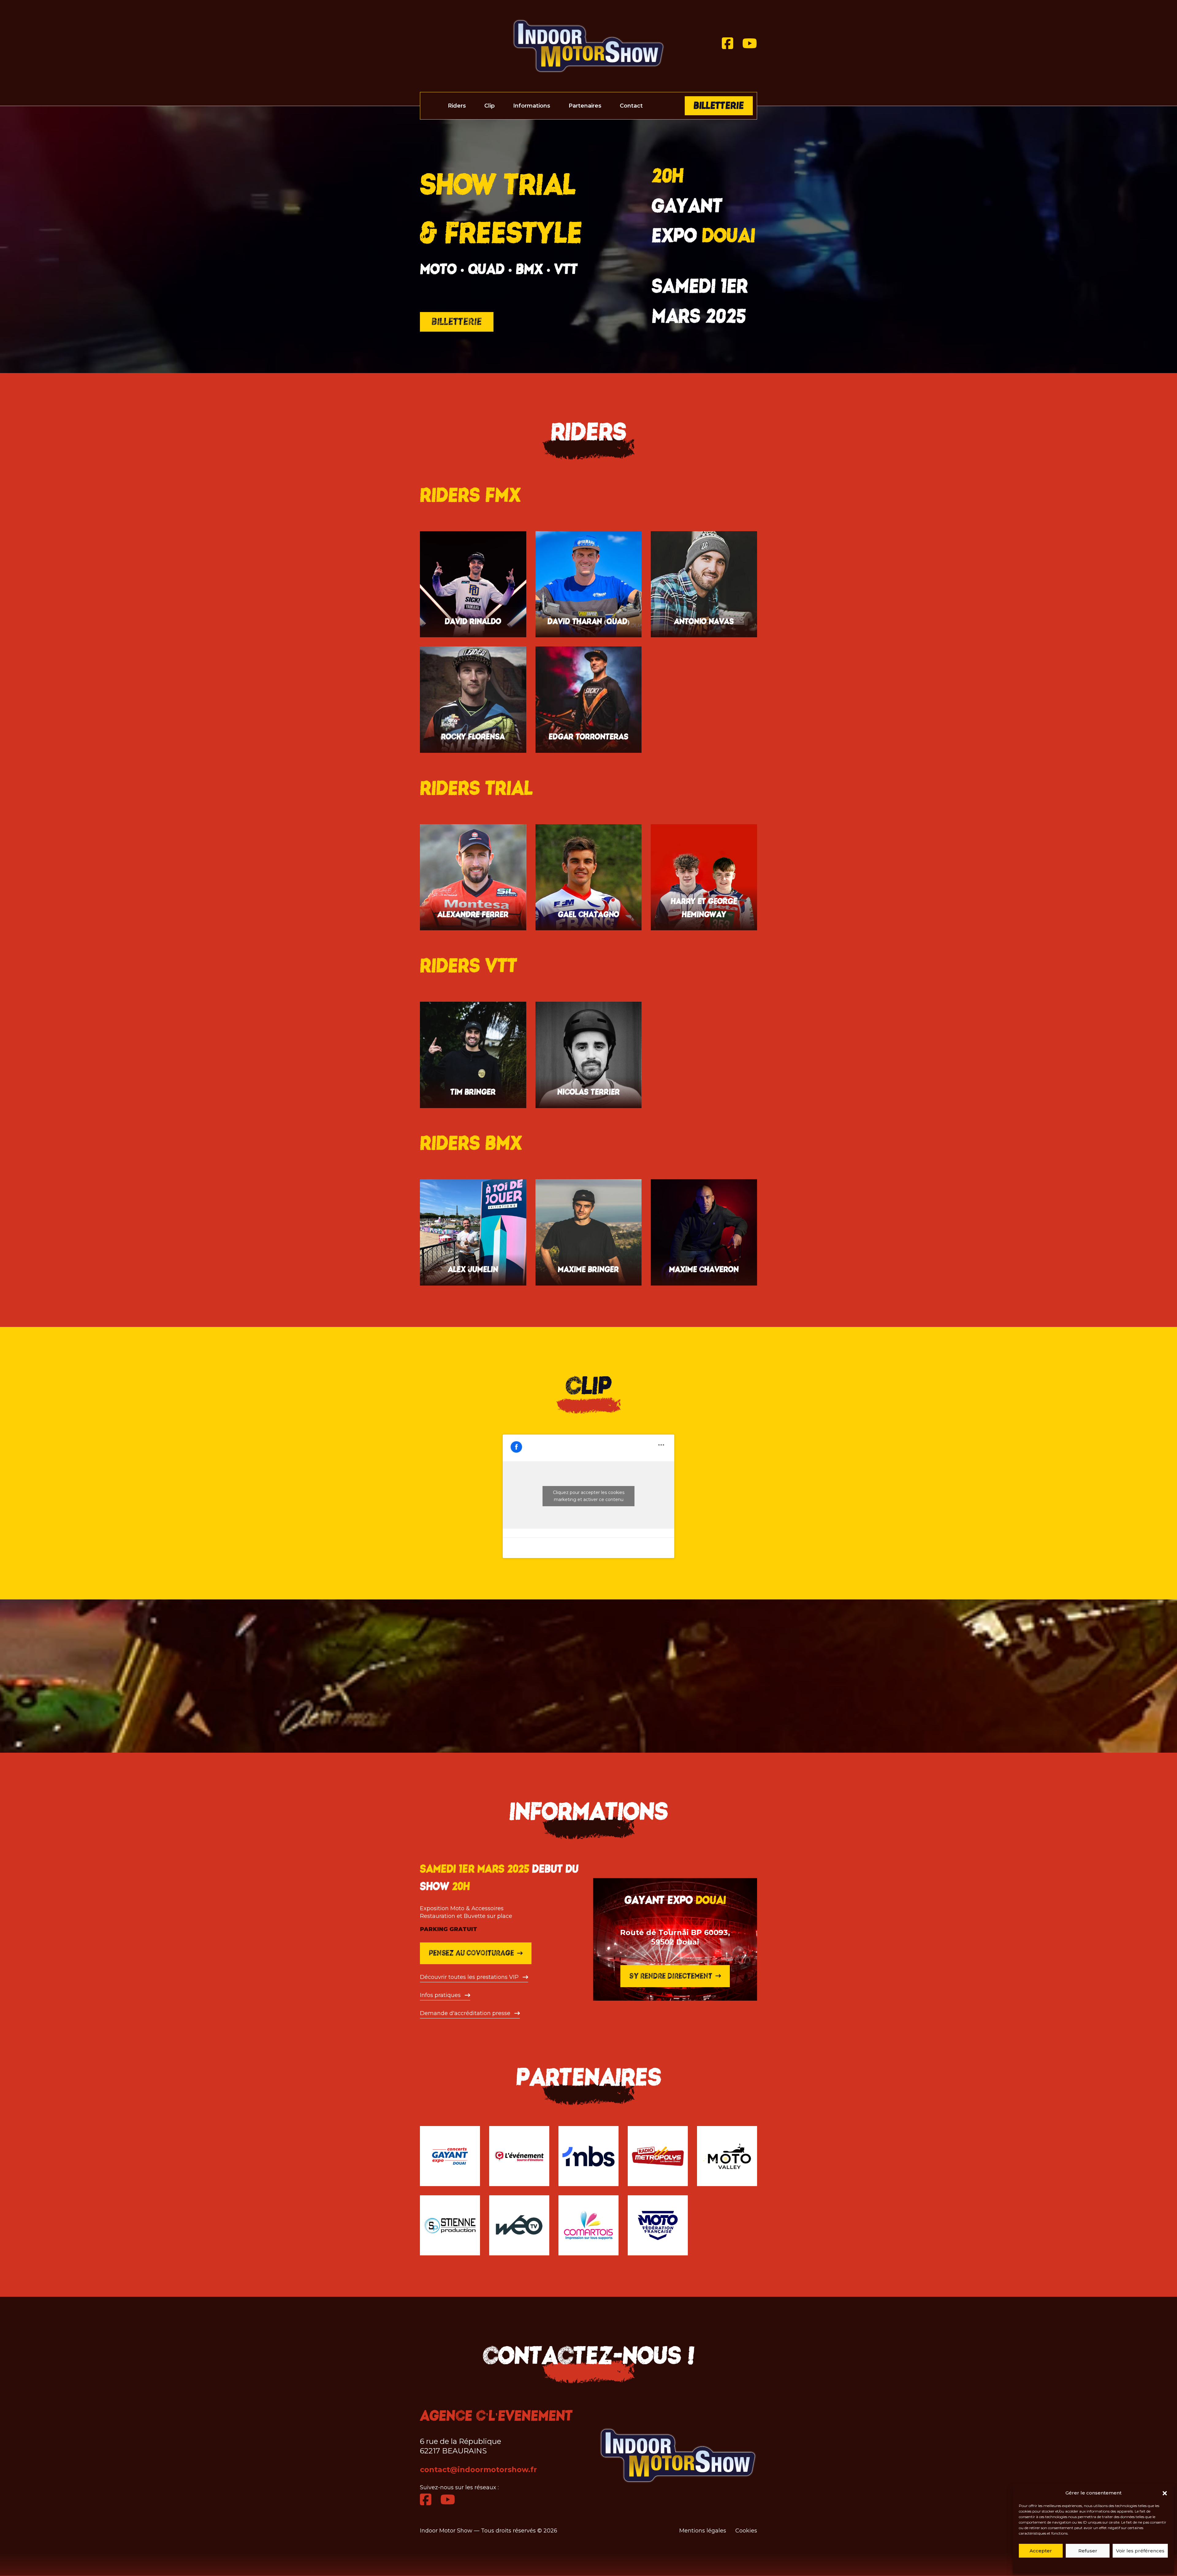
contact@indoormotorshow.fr (478, 2469)
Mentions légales (703, 2531)
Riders (457, 106)
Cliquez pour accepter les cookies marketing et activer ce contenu (589, 1496)
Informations (532, 106)
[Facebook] (728, 44)
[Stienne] (450, 2225)
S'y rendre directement (671, 1976)
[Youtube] (750, 44)
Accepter (1041, 2551)
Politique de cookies (1075, 2564)
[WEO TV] (519, 2225)
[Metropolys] (658, 2156)
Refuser (1088, 2551)
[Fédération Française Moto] (658, 2225)
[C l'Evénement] (519, 2156)
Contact (631, 106)
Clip (489, 106)
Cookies (746, 2531)
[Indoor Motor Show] (588, 46)
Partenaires (585, 106)
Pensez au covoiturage (471, 1953)
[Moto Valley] (727, 2156)
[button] (1165, 2493)
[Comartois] (588, 2225)
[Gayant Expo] (450, 2156)
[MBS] (588, 2156)
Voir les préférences (1140, 2551)
